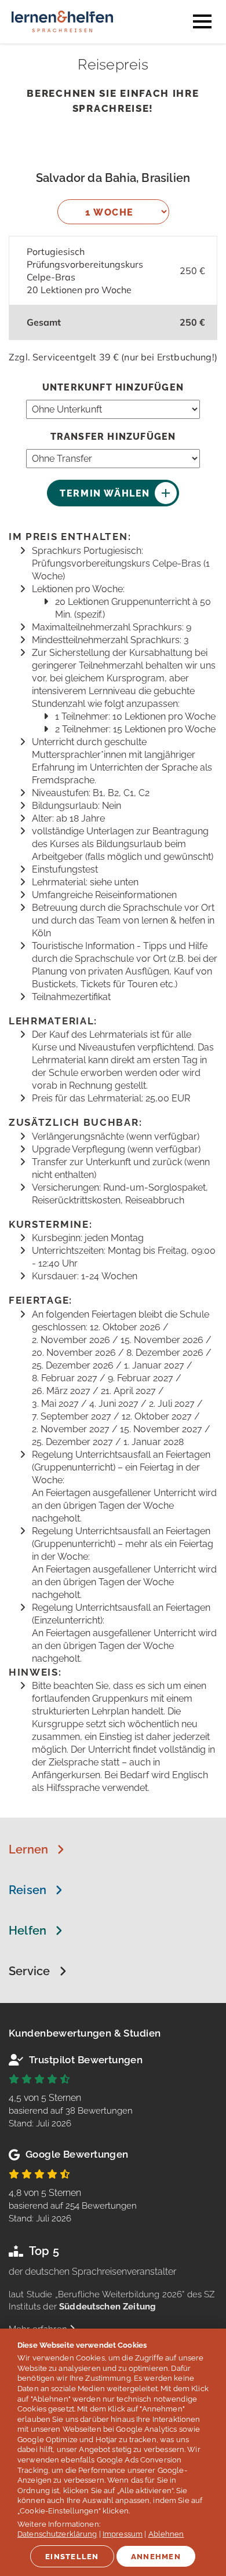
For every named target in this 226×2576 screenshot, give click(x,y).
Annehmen (156, 2557)
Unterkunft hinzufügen (113, 387)
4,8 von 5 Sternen (73, 2205)
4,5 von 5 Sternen (71, 2110)
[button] (37, 1849)
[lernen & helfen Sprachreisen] (62, 37)
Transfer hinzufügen (113, 437)
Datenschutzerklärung (57, 2534)
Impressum (123, 2534)
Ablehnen (166, 2534)
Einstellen (72, 2557)
